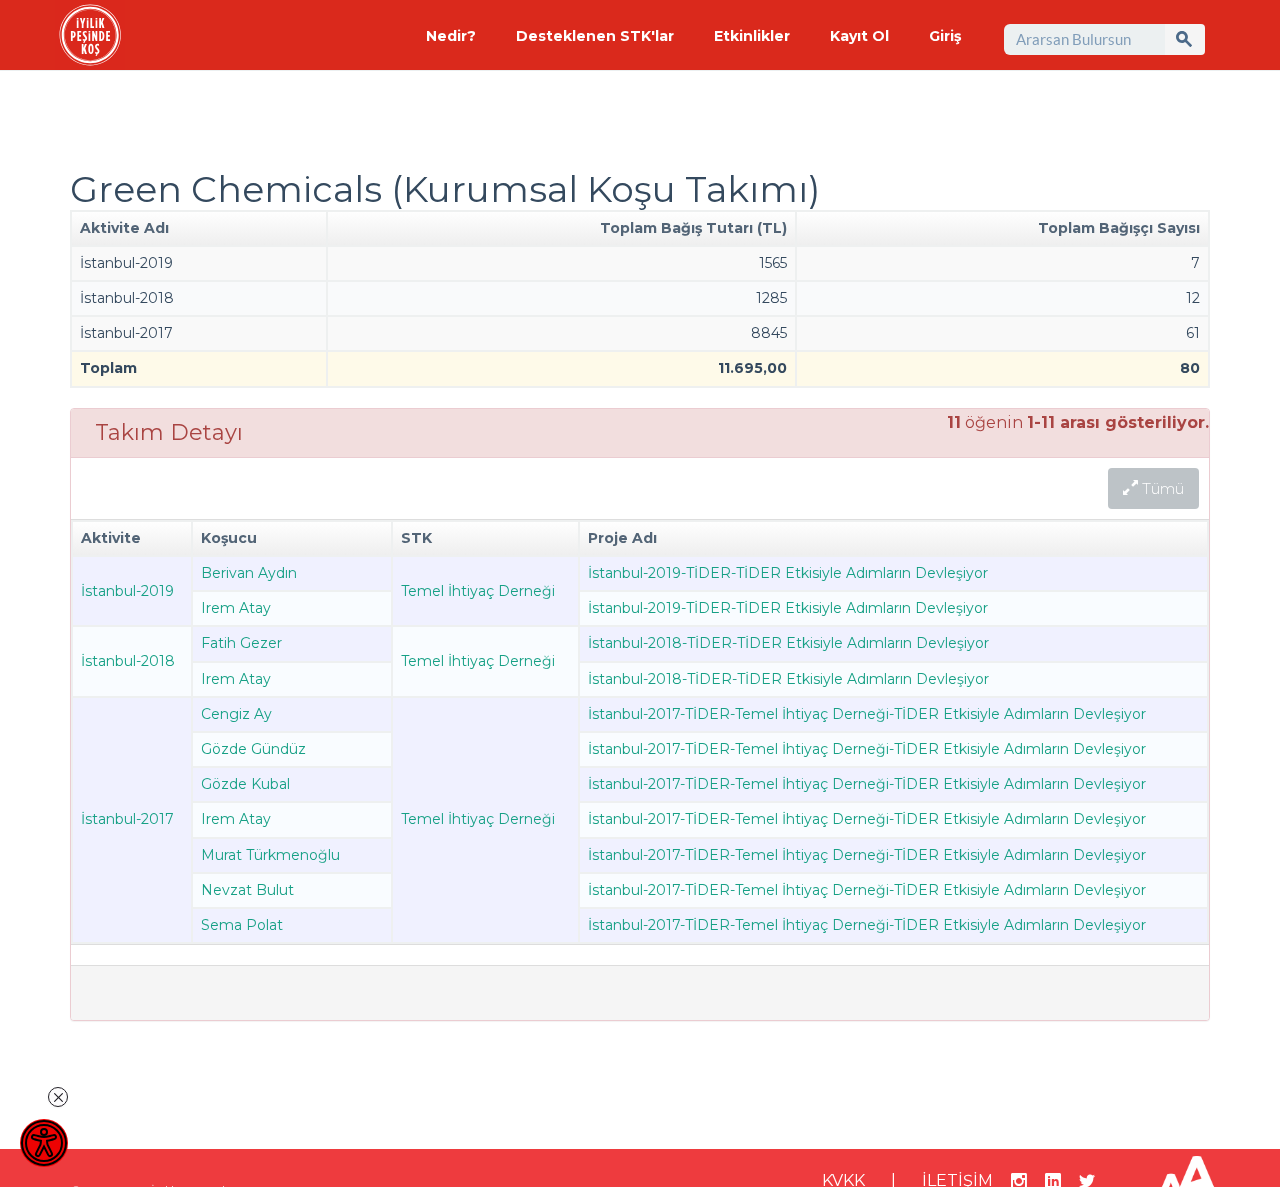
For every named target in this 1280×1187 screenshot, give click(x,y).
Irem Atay (236, 608)
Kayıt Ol (859, 36)
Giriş (945, 36)
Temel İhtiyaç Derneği (478, 591)
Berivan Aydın (249, 573)
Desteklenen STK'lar (595, 36)
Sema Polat (242, 925)
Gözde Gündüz (253, 749)
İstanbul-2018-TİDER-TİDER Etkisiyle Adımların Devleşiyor (788, 643)
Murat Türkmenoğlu (270, 855)
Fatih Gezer (241, 643)
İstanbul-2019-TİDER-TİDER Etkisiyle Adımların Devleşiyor (788, 573)
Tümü (1161, 488)
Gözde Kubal (245, 784)
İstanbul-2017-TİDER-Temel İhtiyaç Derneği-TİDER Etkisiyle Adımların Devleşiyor (867, 714)
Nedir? (451, 36)
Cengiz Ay (236, 714)
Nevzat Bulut (247, 890)
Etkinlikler (752, 36)
